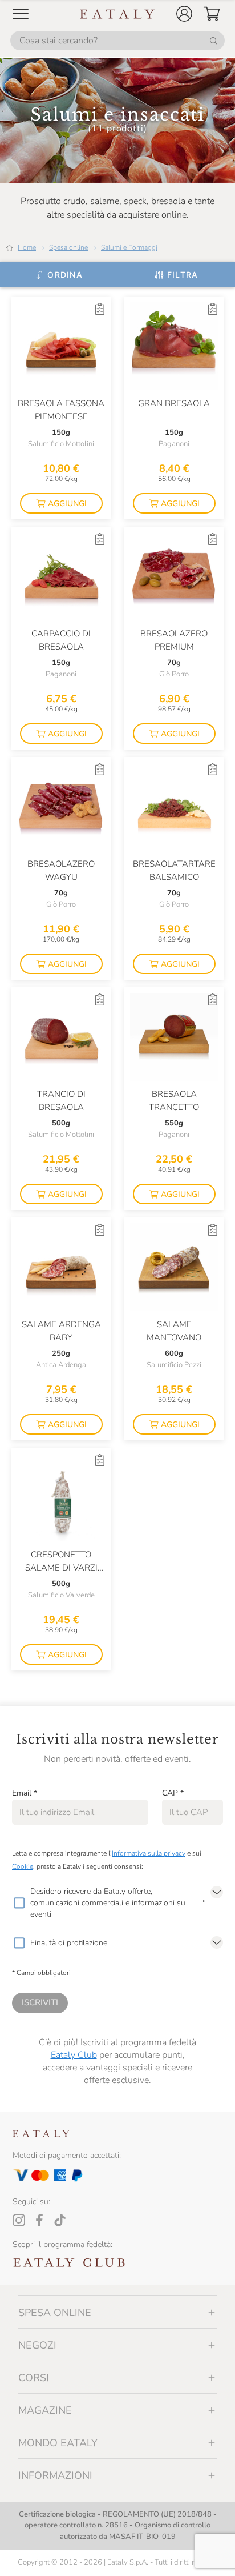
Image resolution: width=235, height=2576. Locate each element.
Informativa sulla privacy (149, 1853)
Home (27, 247)
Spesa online (68, 247)
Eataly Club (74, 2055)
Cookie (23, 1866)
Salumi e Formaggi (129, 247)
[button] (184, 14)
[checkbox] (19, 1903)
